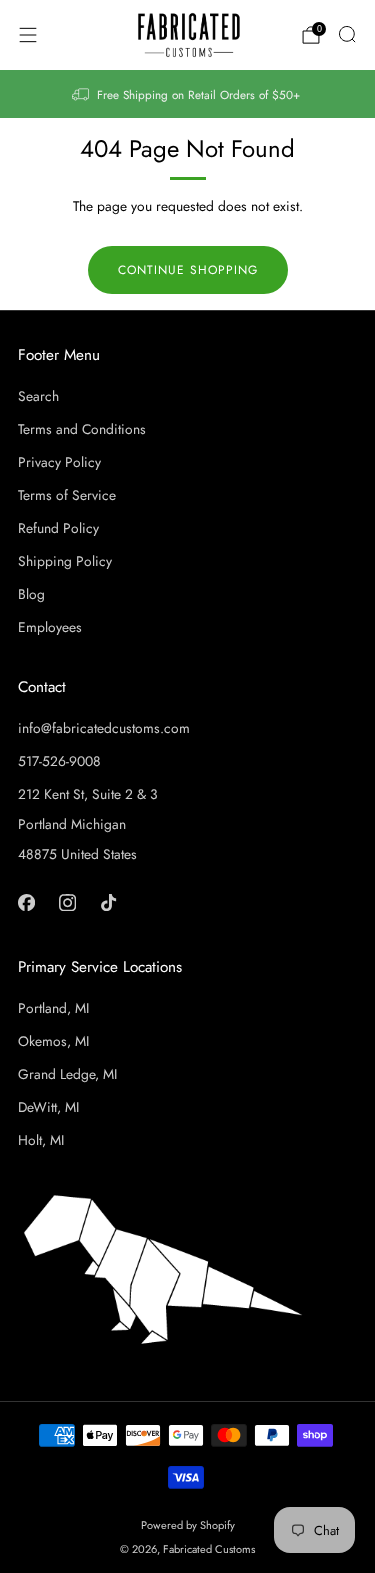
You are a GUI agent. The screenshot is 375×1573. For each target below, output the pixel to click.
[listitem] (188, 94)
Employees (50, 627)
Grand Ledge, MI (67, 1074)
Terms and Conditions (82, 429)
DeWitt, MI (48, 1107)
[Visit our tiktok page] (108, 902)
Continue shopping (188, 270)
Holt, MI (41, 1140)
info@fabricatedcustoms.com (104, 728)
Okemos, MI (53, 1041)
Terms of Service (67, 495)
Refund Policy (58, 528)
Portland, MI (53, 1008)
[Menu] (28, 35)
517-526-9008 (59, 761)
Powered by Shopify (188, 1525)
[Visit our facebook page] (26, 902)
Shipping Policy (65, 561)
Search (38, 396)
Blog (31, 594)
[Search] (347, 34)
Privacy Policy (59, 462)
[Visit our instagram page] (67, 902)
